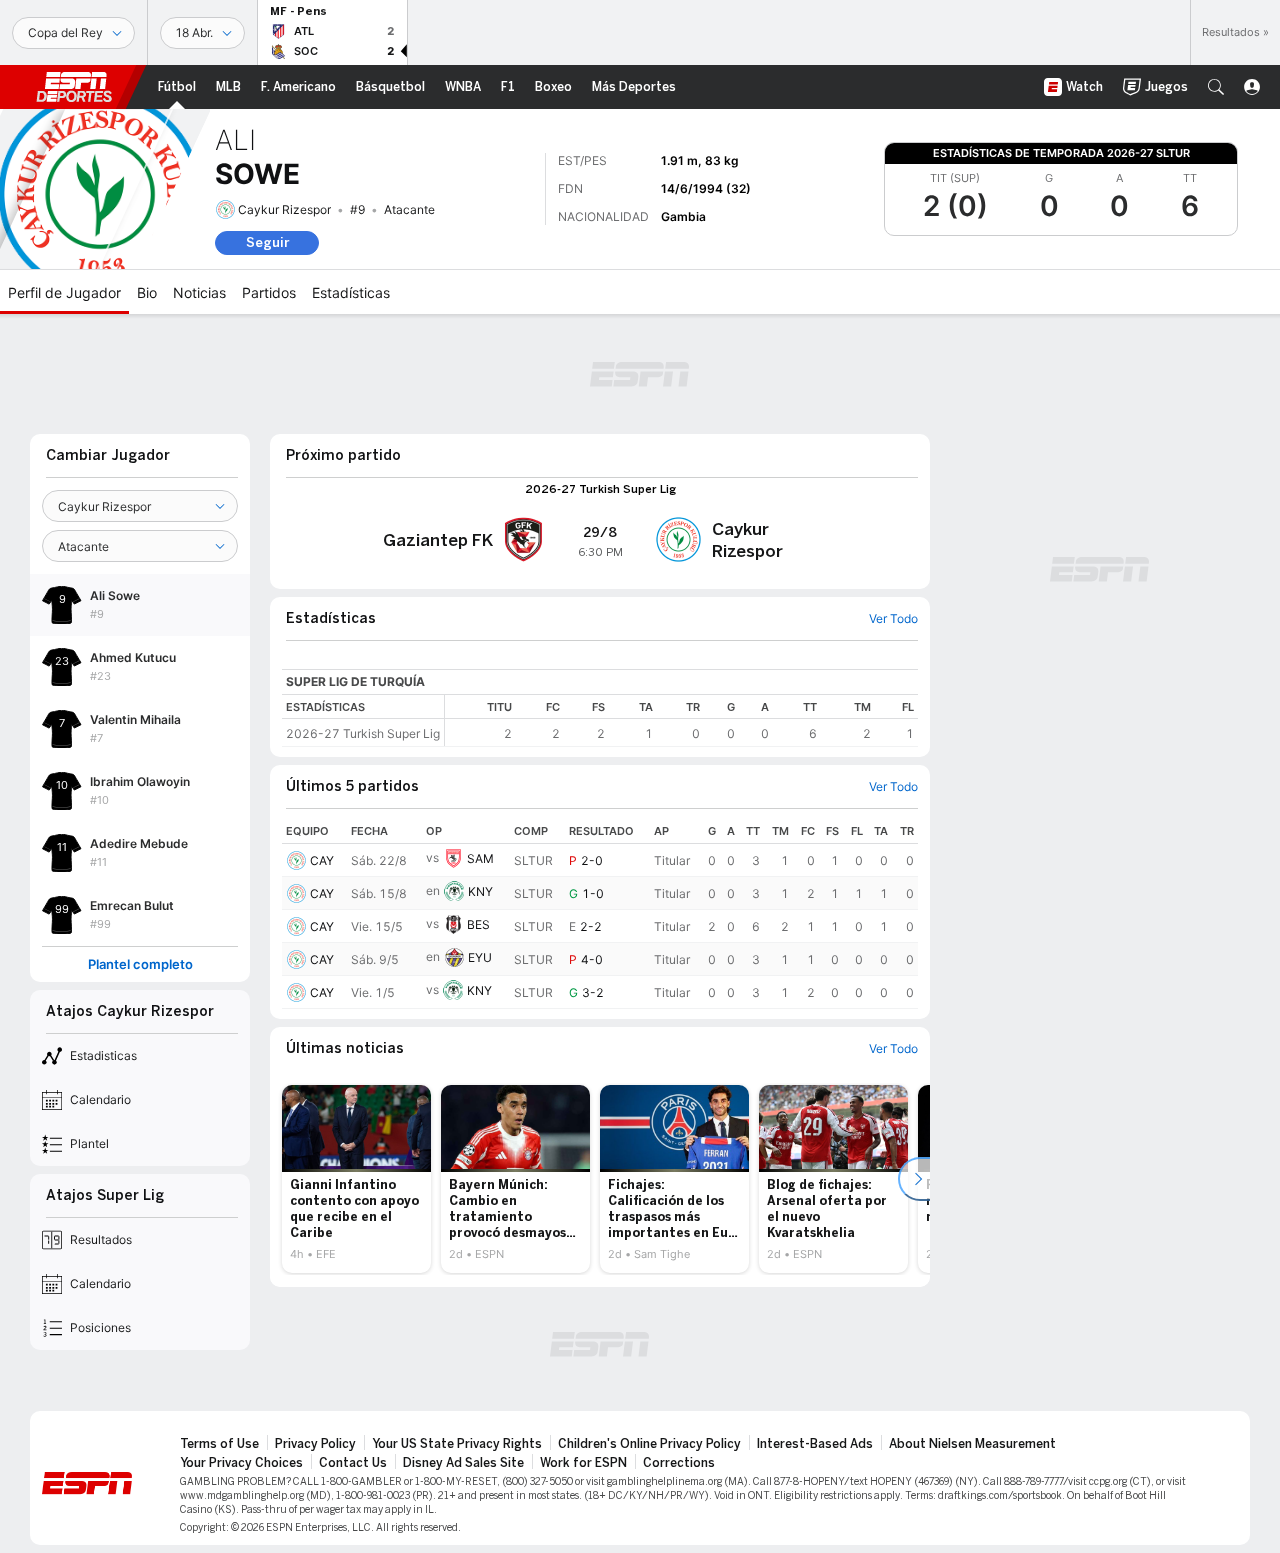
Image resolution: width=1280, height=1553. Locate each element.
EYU (480, 957)
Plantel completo (140, 964)
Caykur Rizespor (284, 209)
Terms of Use (219, 1444)
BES (478, 924)
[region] (681, 720)
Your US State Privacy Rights (457, 1444)
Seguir (267, 242)
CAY (322, 860)
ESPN (74, 87)
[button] (1216, 87)
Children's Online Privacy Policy (649, 1444)
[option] (356, 1179)
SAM (480, 858)
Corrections (679, 1463)
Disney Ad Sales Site (463, 1463)
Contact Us (353, 1463)
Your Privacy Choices (241, 1463)
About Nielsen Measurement (972, 1444)
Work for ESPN (583, 1463)
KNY (480, 891)
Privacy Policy (315, 1444)
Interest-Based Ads (815, 1444)
